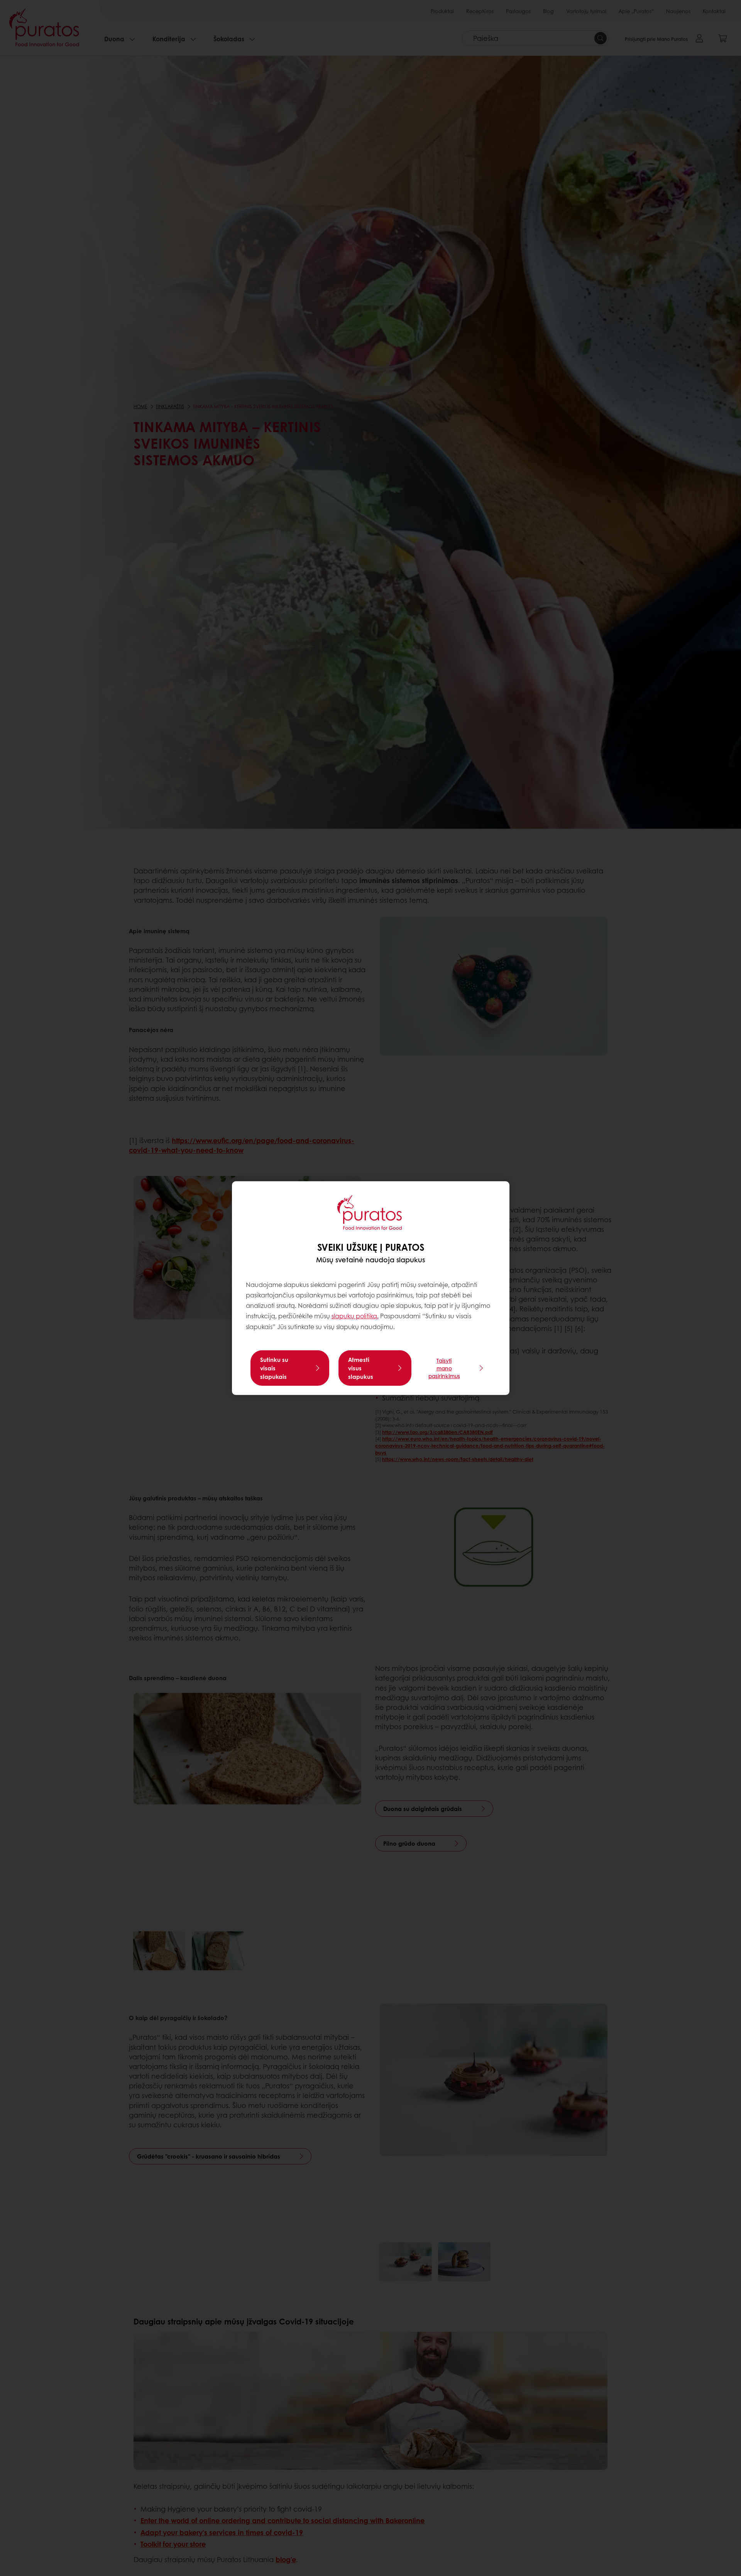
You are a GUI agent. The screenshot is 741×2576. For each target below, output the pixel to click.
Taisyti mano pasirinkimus (444, 1368)
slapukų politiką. (355, 1316)
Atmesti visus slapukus (361, 1368)
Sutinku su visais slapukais (274, 1368)
